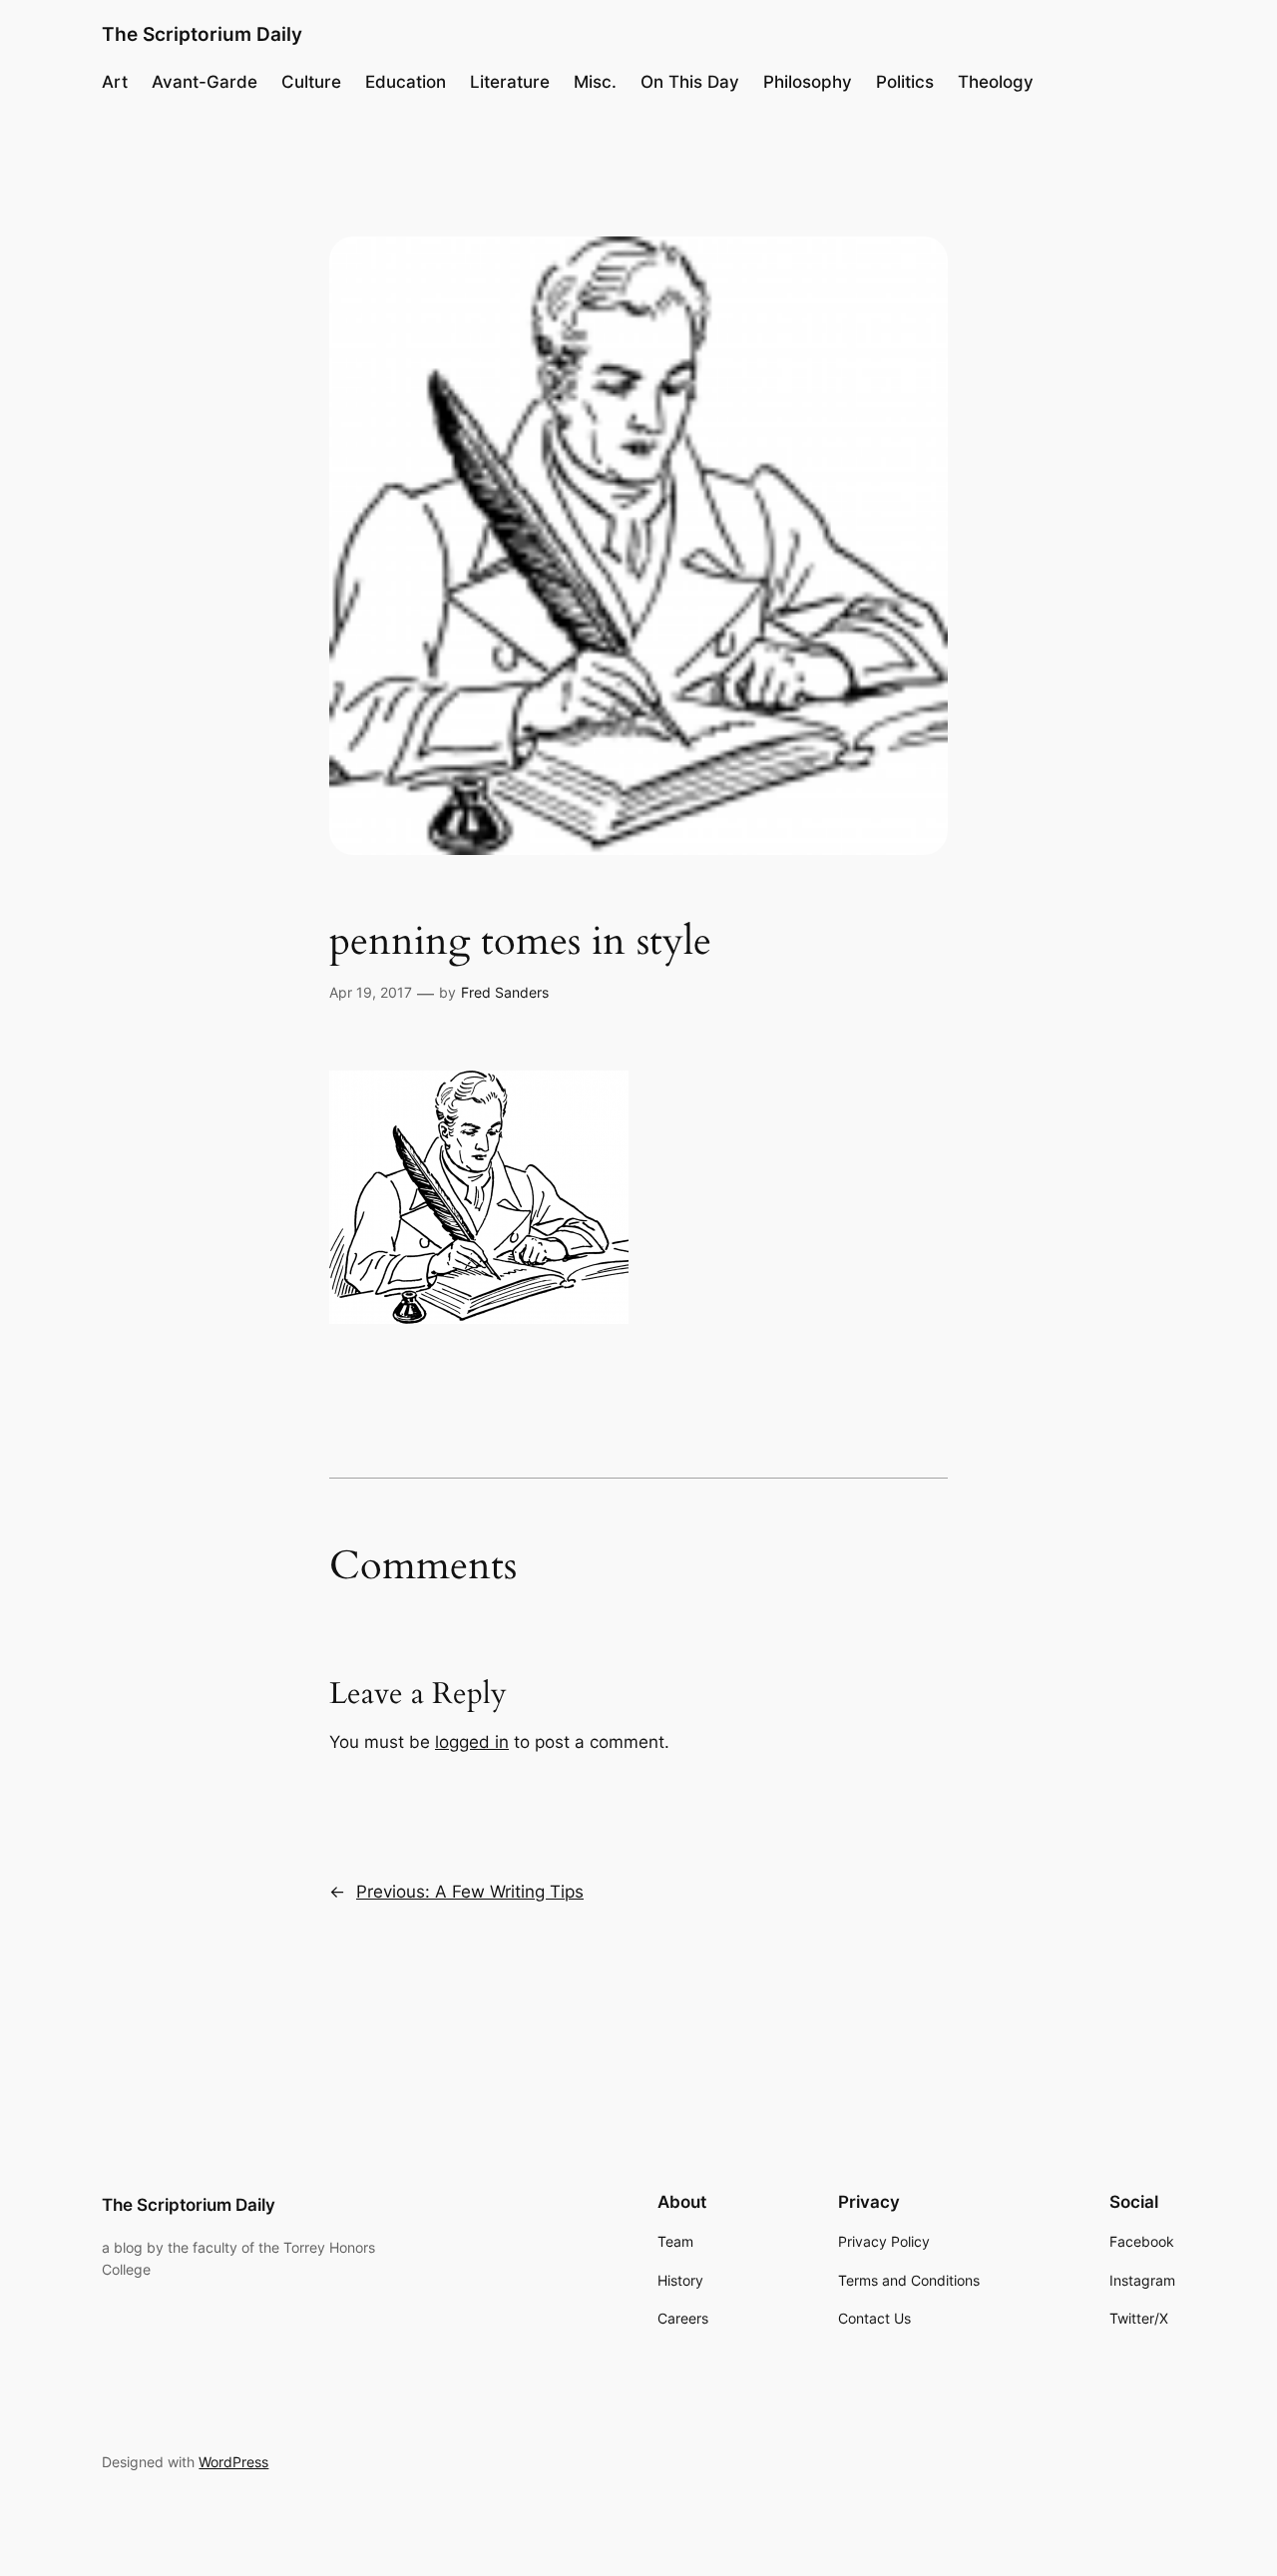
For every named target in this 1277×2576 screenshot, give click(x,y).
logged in (472, 1742)
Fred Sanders (505, 992)
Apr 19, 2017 (371, 992)
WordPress (233, 2462)
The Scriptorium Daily (202, 34)
